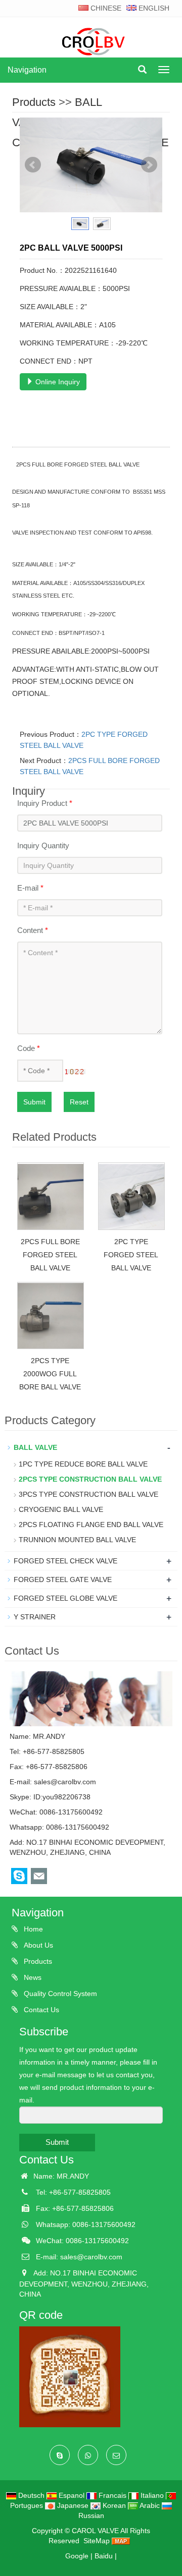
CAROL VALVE (95, 2531)
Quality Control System (59, 1994)
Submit (34, 1102)
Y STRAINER (35, 1617)
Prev (33, 165)
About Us (37, 1945)
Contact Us (40, 2010)
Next (149, 165)
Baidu (104, 2556)
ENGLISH (153, 8)
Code (29, 1048)
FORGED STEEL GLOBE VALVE (65, 1598)
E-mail (30, 888)
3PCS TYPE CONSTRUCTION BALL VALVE (88, 1494)
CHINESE (105, 8)
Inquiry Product (45, 803)
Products (34, 102)
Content (33, 930)
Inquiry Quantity (43, 845)
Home (32, 1929)
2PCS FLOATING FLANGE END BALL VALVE (91, 1525)
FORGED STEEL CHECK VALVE (65, 1561)
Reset (79, 1102)
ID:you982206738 (62, 1797)
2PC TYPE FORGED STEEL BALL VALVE (131, 1255)
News (32, 1977)
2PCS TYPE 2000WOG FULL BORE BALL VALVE (50, 1374)
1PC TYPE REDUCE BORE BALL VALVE (83, 1464)
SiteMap (97, 2541)
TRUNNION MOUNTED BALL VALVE (77, 1540)
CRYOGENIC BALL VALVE (61, 1509)
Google (77, 2556)
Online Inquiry (57, 382)
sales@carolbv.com (65, 1782)
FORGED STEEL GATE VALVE (63, 1579)
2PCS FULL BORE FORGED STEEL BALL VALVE (50, 1255)
